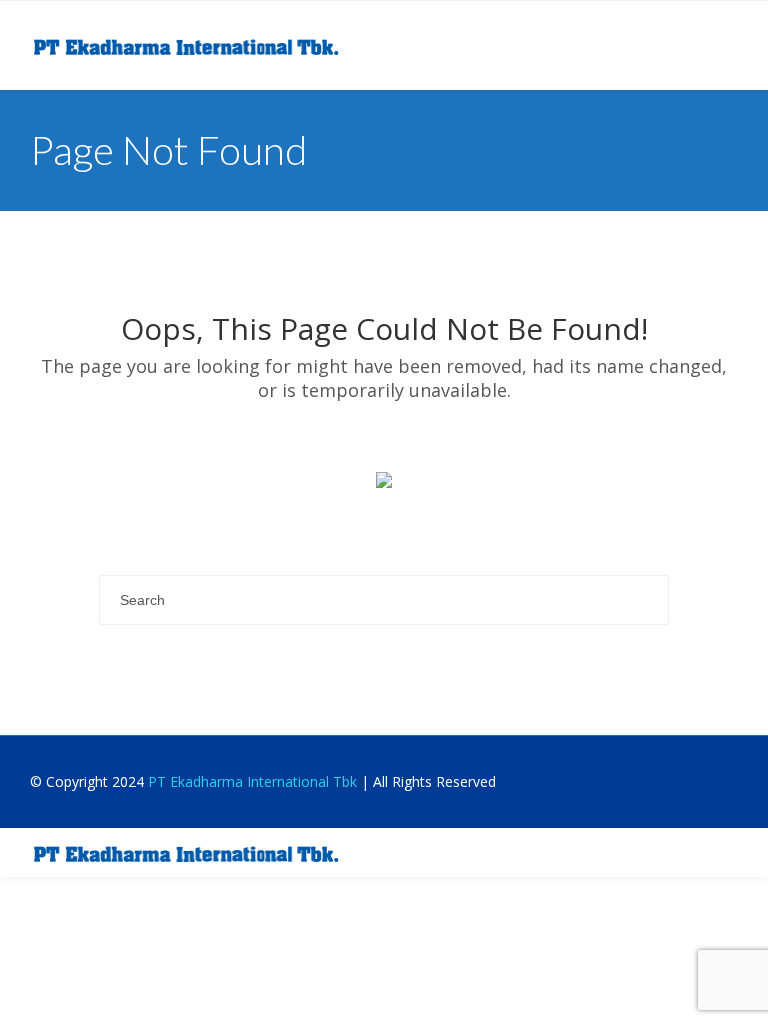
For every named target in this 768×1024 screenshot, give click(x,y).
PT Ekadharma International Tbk (252, 781)
